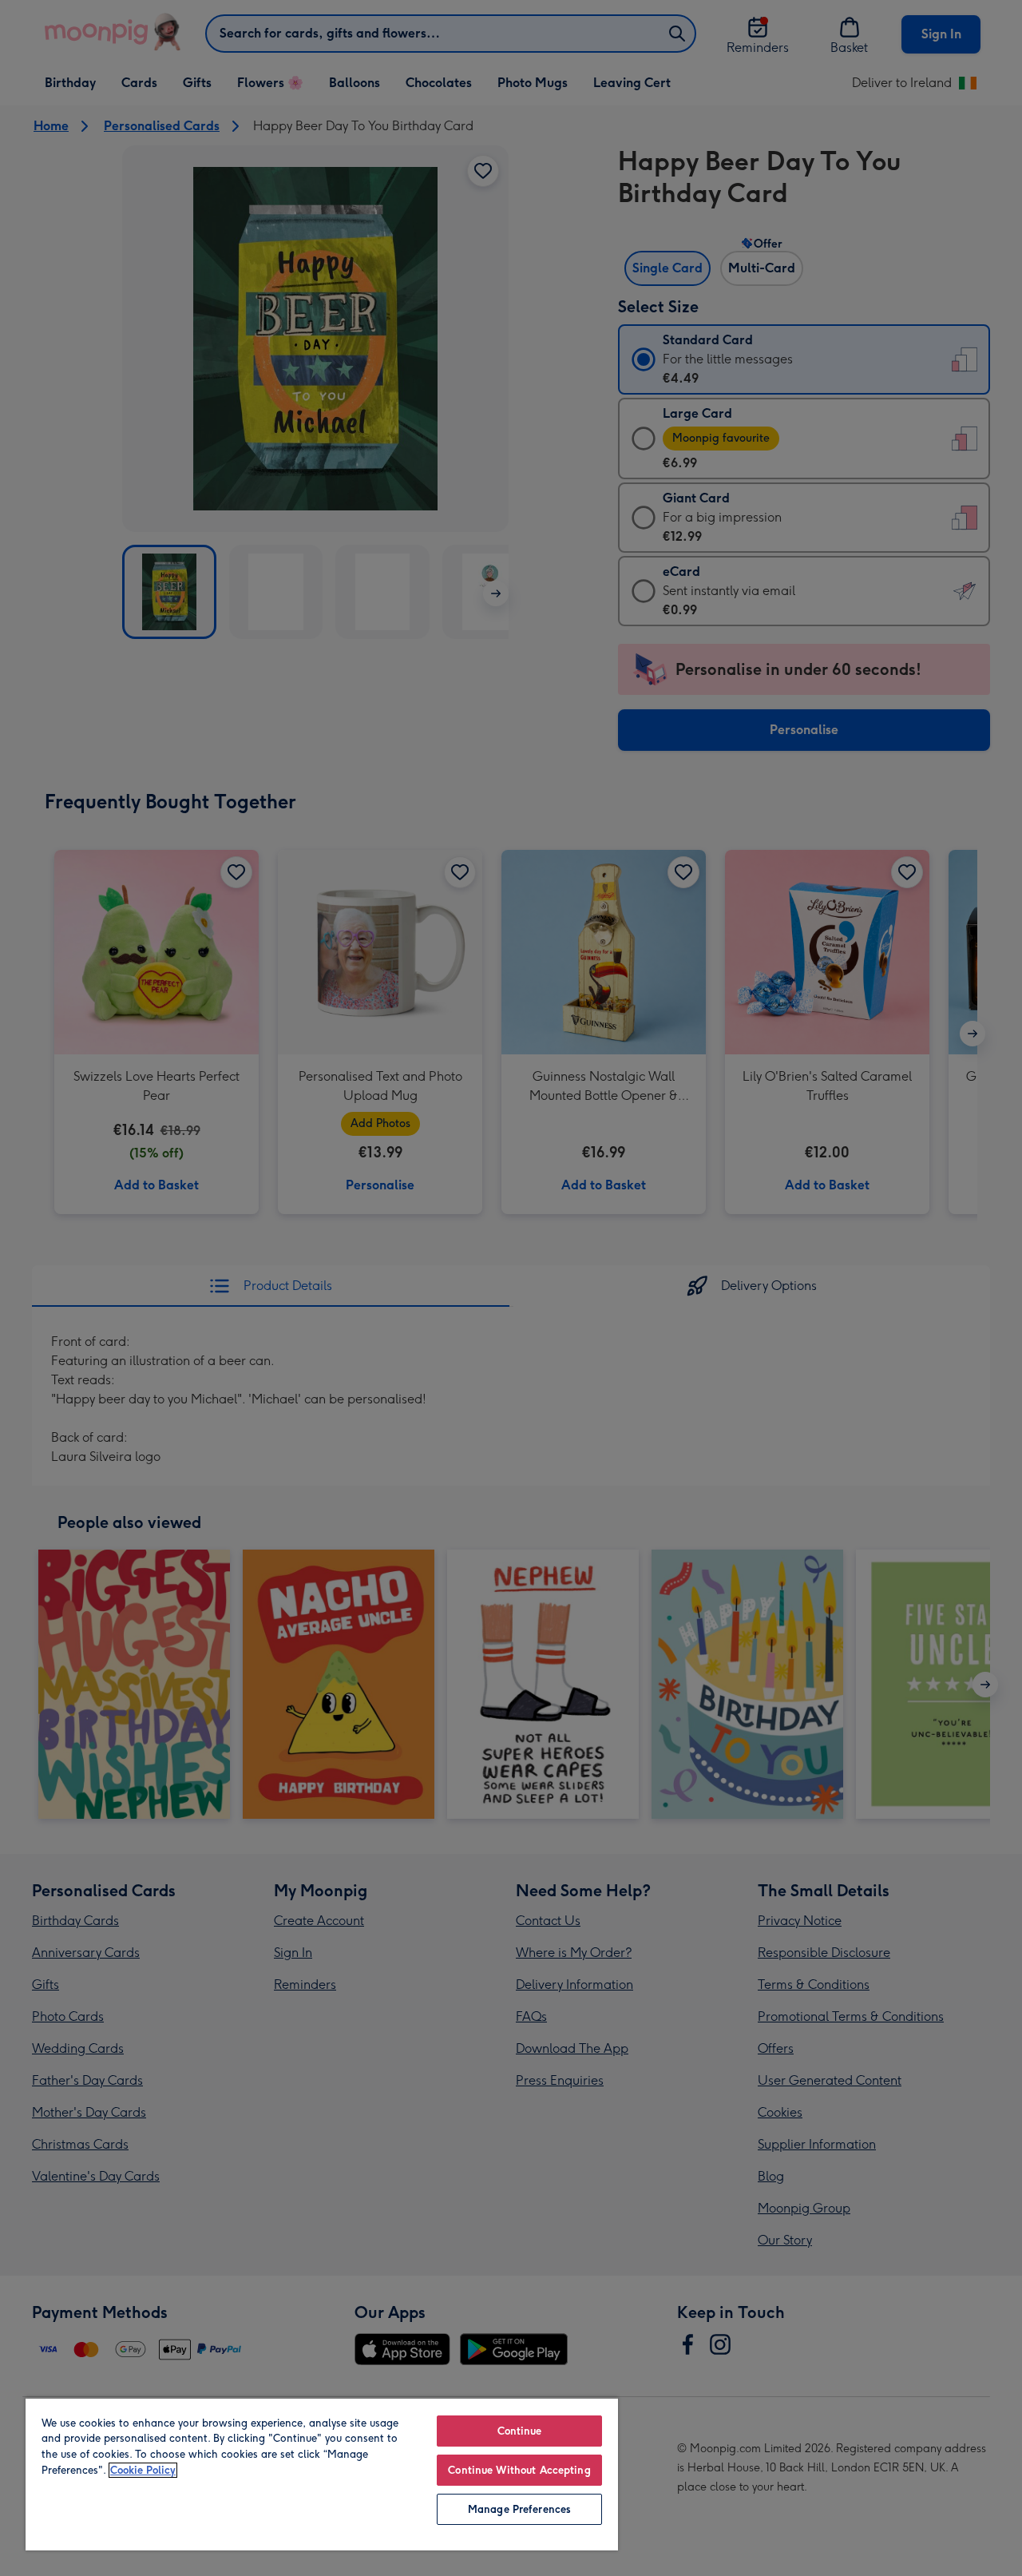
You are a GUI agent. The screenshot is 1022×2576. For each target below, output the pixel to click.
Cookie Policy (143, 2470)
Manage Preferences (519, 2509)
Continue (520, 2431)
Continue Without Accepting (519, 2470)
